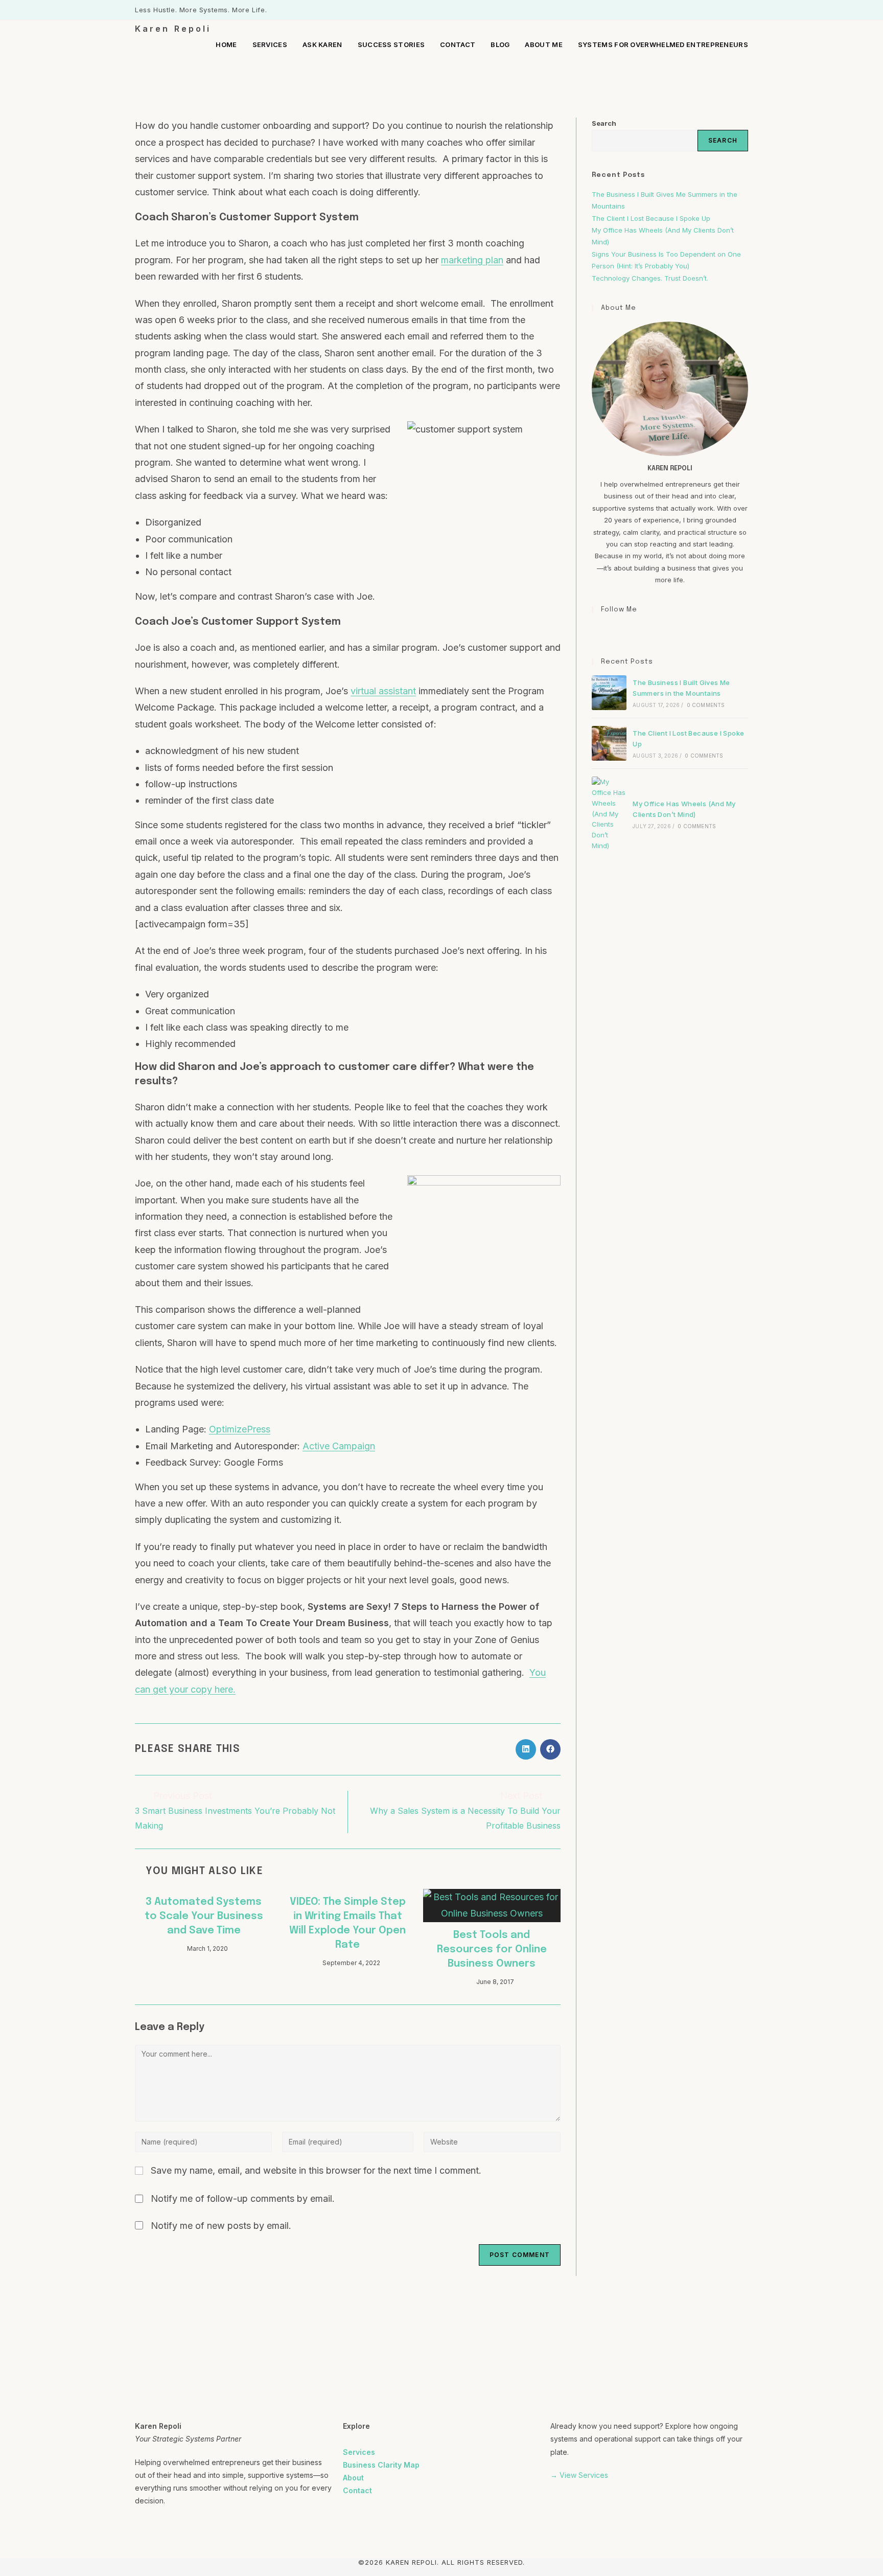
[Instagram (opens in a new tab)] (734, 10)
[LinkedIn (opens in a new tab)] (744, 10)
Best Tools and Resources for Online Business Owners (492, 1950)
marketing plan (472, 260)
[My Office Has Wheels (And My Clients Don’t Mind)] (609, 814)
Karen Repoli (173, 29)
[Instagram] (610, 631)
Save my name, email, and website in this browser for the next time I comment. (316, 2170)
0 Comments (706, 705)
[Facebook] (598, 631)
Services (359, 2452)
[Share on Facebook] (550, 1749)
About (353, 2478)
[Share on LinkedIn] (526, 1749)
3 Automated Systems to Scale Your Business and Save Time (204, 1916)
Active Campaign (339, 1446)
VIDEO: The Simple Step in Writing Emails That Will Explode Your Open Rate (347, 1923)
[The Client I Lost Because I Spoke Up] (609, 743)
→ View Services (579, 2475)
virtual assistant (383, 691)
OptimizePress (240, 1429)
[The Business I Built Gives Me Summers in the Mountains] (609, 693)
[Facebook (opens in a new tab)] (722, 10)
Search (604, 123)
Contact (357, 2490)
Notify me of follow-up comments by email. (243, 2198)
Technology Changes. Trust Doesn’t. (651, 278)
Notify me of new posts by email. (221, 2226)
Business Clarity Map (381, 2465)
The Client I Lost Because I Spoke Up (651, 218)
